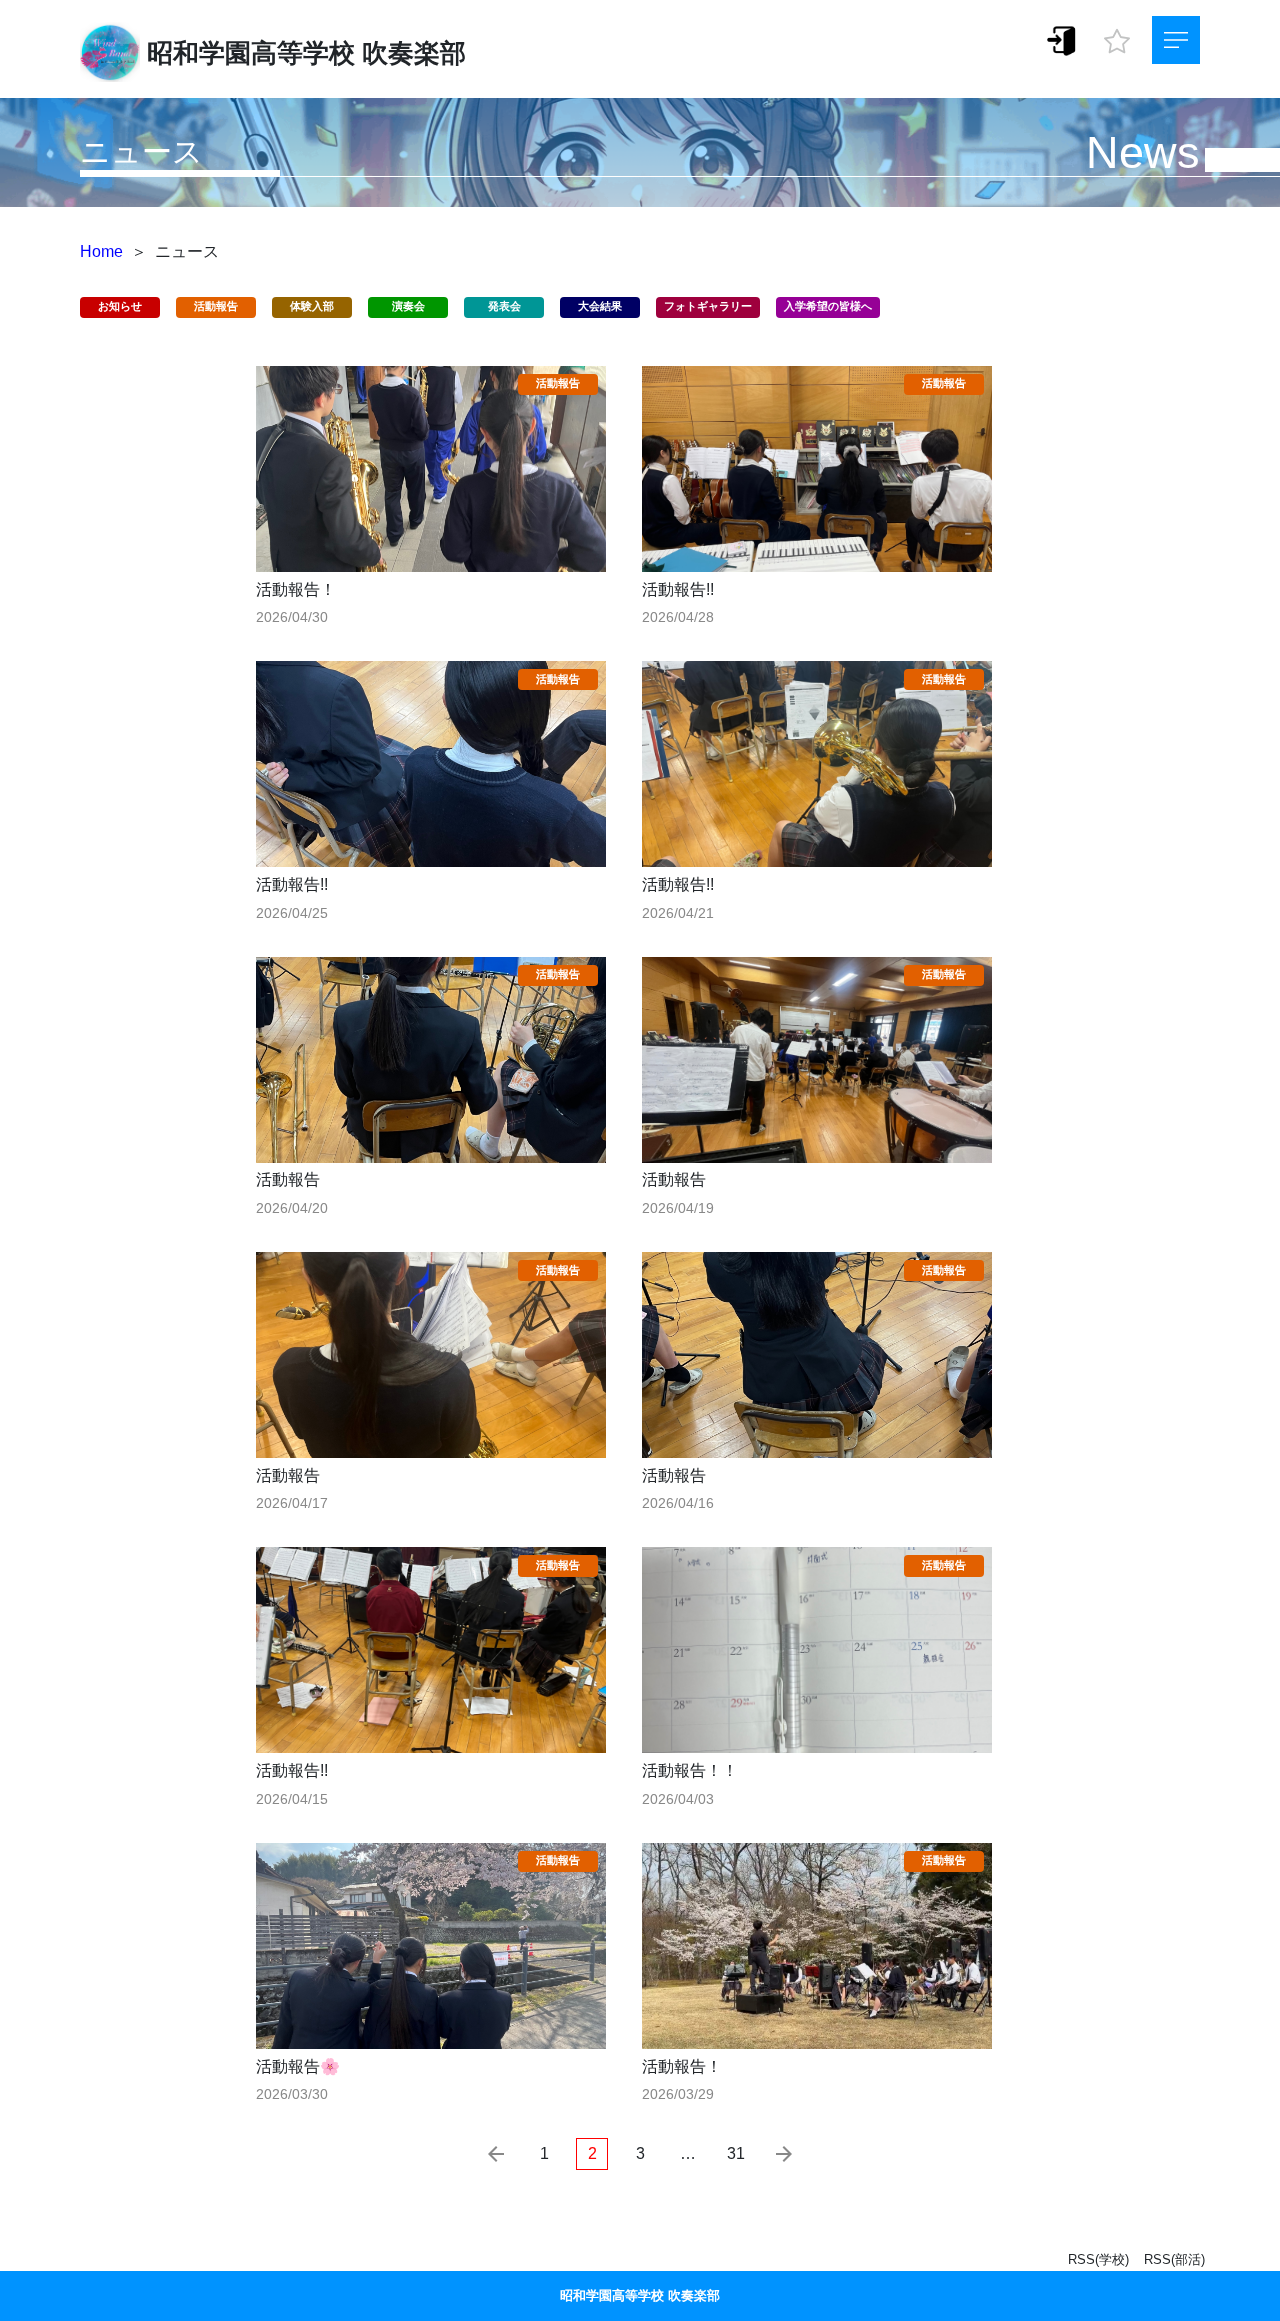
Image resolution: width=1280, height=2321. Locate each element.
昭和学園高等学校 (251, 53)
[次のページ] (784, 2154)
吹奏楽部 (414, 53)
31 (736, 2153)
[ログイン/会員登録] (1062, 39)
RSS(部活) (1174, 2259)
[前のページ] (496, 2154)
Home (101, 251)
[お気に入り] (1117, 36)
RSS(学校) (1098, 2259)
